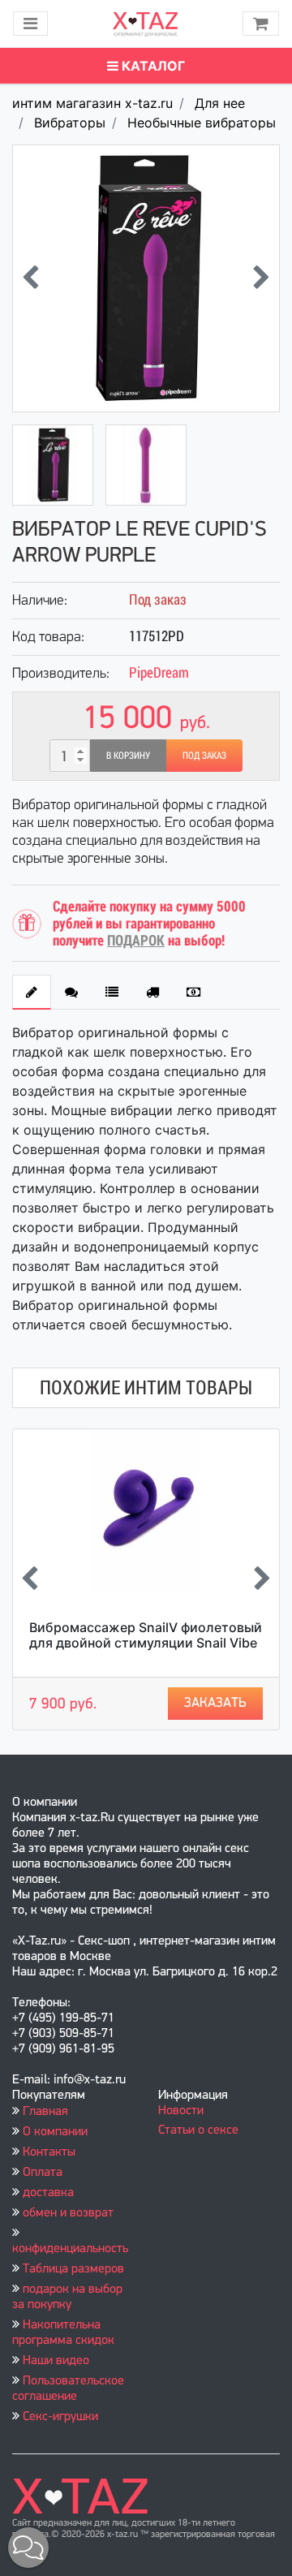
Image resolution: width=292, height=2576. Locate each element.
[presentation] (30, 279)
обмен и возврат (68, 2213)
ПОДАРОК (136, 940)
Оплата (43, 2173)
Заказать (215, 1703)
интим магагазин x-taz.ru (92, 103)
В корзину (128, 756)
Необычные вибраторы (202, 123)
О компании (55, 2132)
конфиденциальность (70, 2249)
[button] (28, 2548)
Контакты (49, 2152)
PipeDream (159, 672)
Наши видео (56, 2361)
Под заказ (204, 756)
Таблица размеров (73, 2269)
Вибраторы (70, 123)
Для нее (220, 103)
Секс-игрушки (60, 2417)
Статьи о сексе (198, 2130)
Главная (45, 2112)
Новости (181, 2111)
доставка (48, 2193)
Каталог (152, 66)
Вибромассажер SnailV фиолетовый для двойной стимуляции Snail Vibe (146, 1635)
